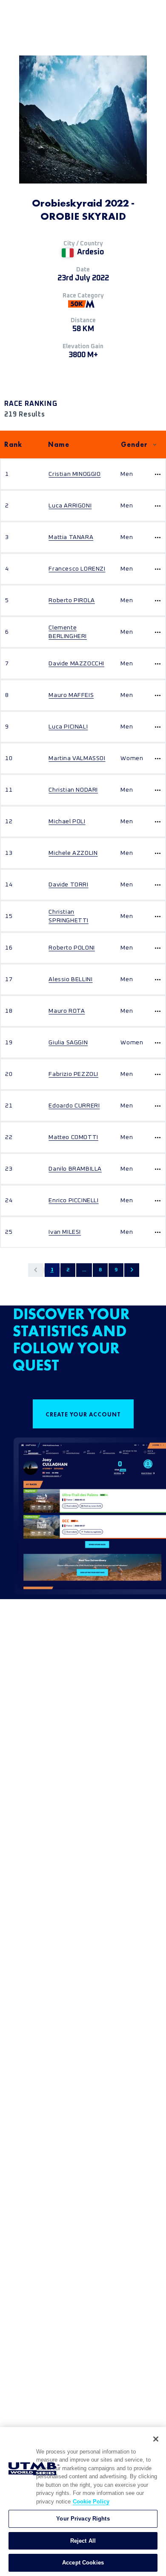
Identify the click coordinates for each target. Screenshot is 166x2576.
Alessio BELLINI (70, 979)
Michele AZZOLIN (73, 853)
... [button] (84, 1270)
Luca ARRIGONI (70, 506)
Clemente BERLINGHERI (68, 632)
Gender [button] (134, 444)
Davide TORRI (68, 885)
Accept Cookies (83, 2563)
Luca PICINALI (68, 727)
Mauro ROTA (67, 1011)
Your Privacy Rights (83, 2519)
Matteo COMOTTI (73, 1137)
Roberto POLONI (72, 948)
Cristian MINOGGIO (74, 474)
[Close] (156, 2439)
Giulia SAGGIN (68, 1043)
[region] (83, 2502)
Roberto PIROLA (72, 600)
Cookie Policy (91, 2502)
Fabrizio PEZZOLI (73, 1074)
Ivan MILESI (65, 1232)
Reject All (83, 2541)
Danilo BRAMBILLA (75, 1169)
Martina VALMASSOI (77, 758)
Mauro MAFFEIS (71, 695)
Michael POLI (67, 822)
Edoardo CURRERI (74, 1106)
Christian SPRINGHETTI (69, 916)
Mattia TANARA (71, 537)
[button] (36, 1270)
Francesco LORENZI (77, 569)
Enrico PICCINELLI (73, 1201)
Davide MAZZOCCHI (76, 664)
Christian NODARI (73, 790)
